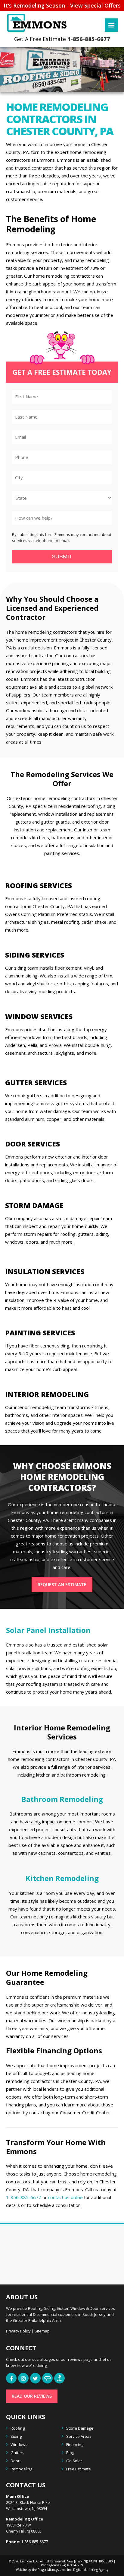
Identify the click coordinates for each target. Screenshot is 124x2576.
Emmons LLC (29, 2561)
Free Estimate (79, 2469)
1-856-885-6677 (89, 39)
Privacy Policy (18, 2331)
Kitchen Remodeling (62, 1878)
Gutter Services (36, 1082)
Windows (19, 2444)
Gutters (17, 2453)
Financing (75, 2444)
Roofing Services (39, 885)
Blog (70, 2453)
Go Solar (74, 2461)
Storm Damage (34, 1205)
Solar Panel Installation (48, 1630)
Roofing (18, 2428)
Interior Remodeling (47, 1394)
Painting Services (40, 1333)
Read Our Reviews (32, 2396)
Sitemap (42, 2331)
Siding (16, 2436)
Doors (16, 2461)
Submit (62, 556)
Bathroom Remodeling (62, 1799)
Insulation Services (45, 1271)
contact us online (65, 2197)
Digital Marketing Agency (90, 2570)
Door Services (33, 1144)
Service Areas (79, 2436)
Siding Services (35, 955)
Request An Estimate (62, 1584)
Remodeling (21, 2469)
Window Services (39, 1016)
